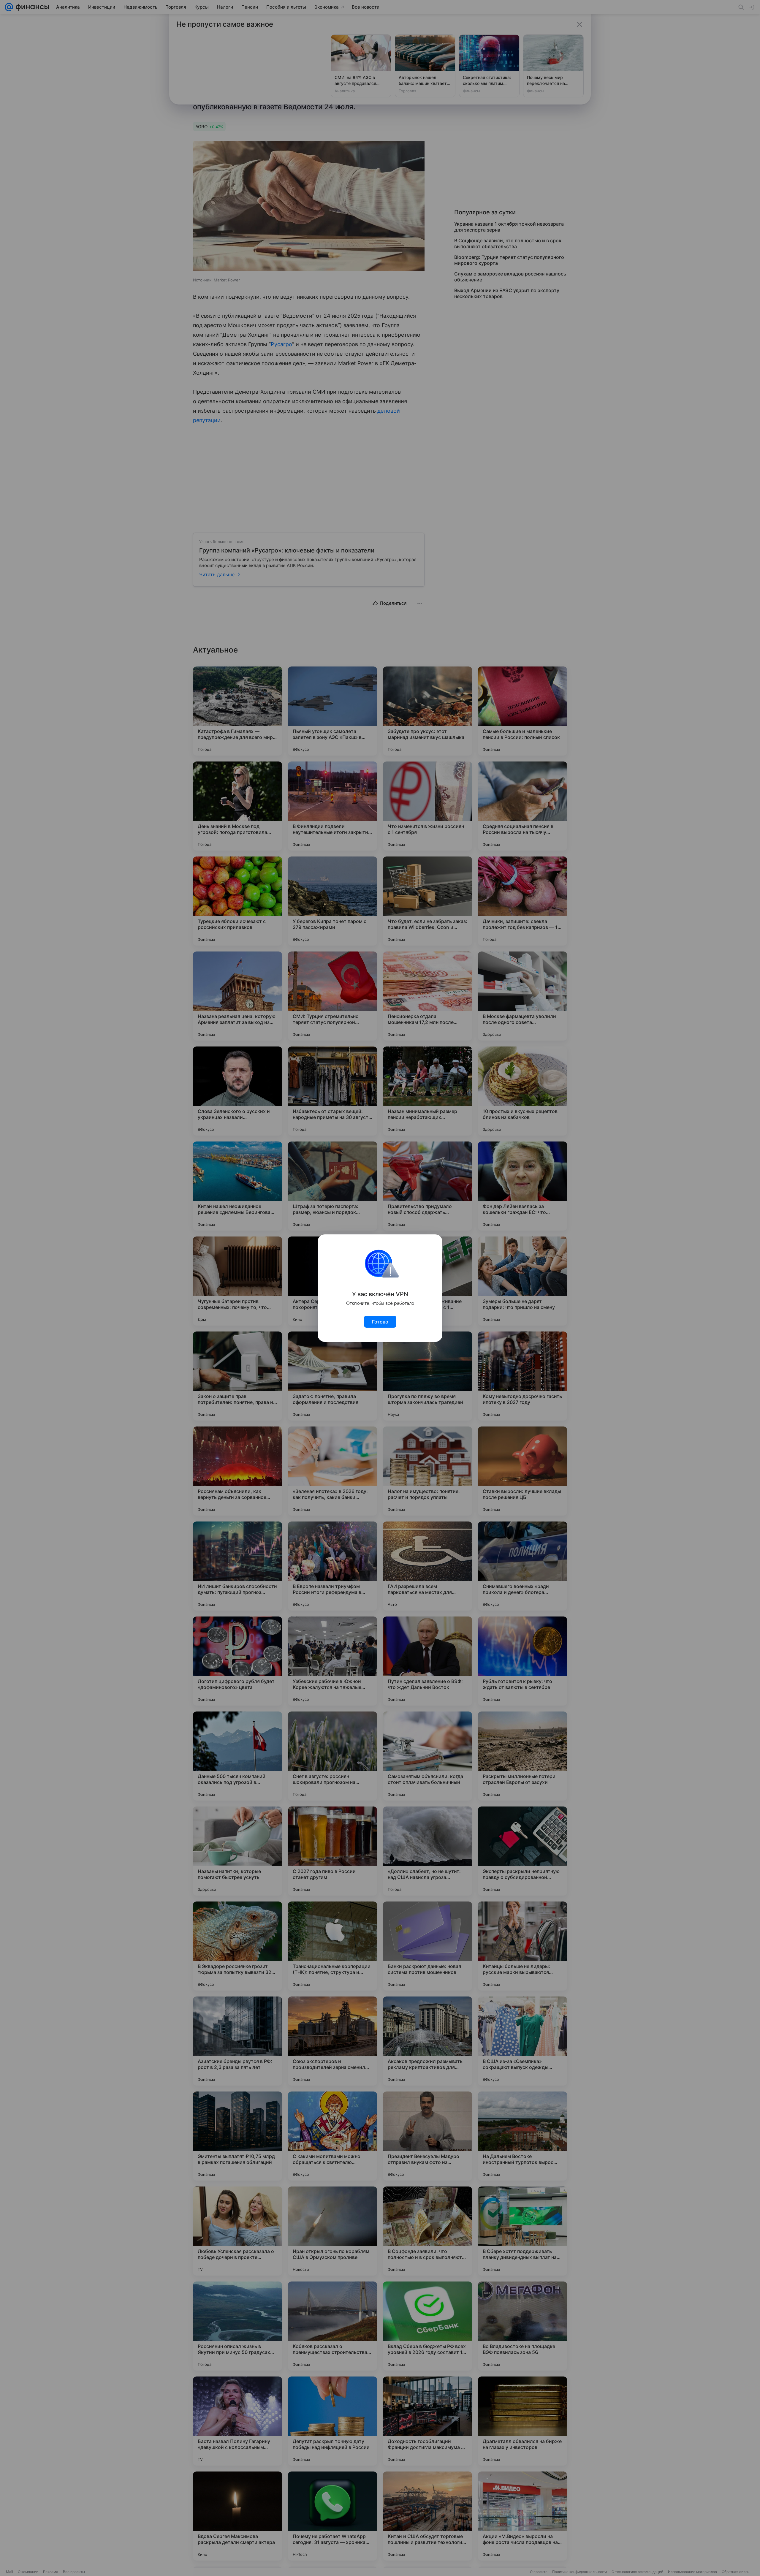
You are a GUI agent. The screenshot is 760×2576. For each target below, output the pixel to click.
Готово (380, 1322)
